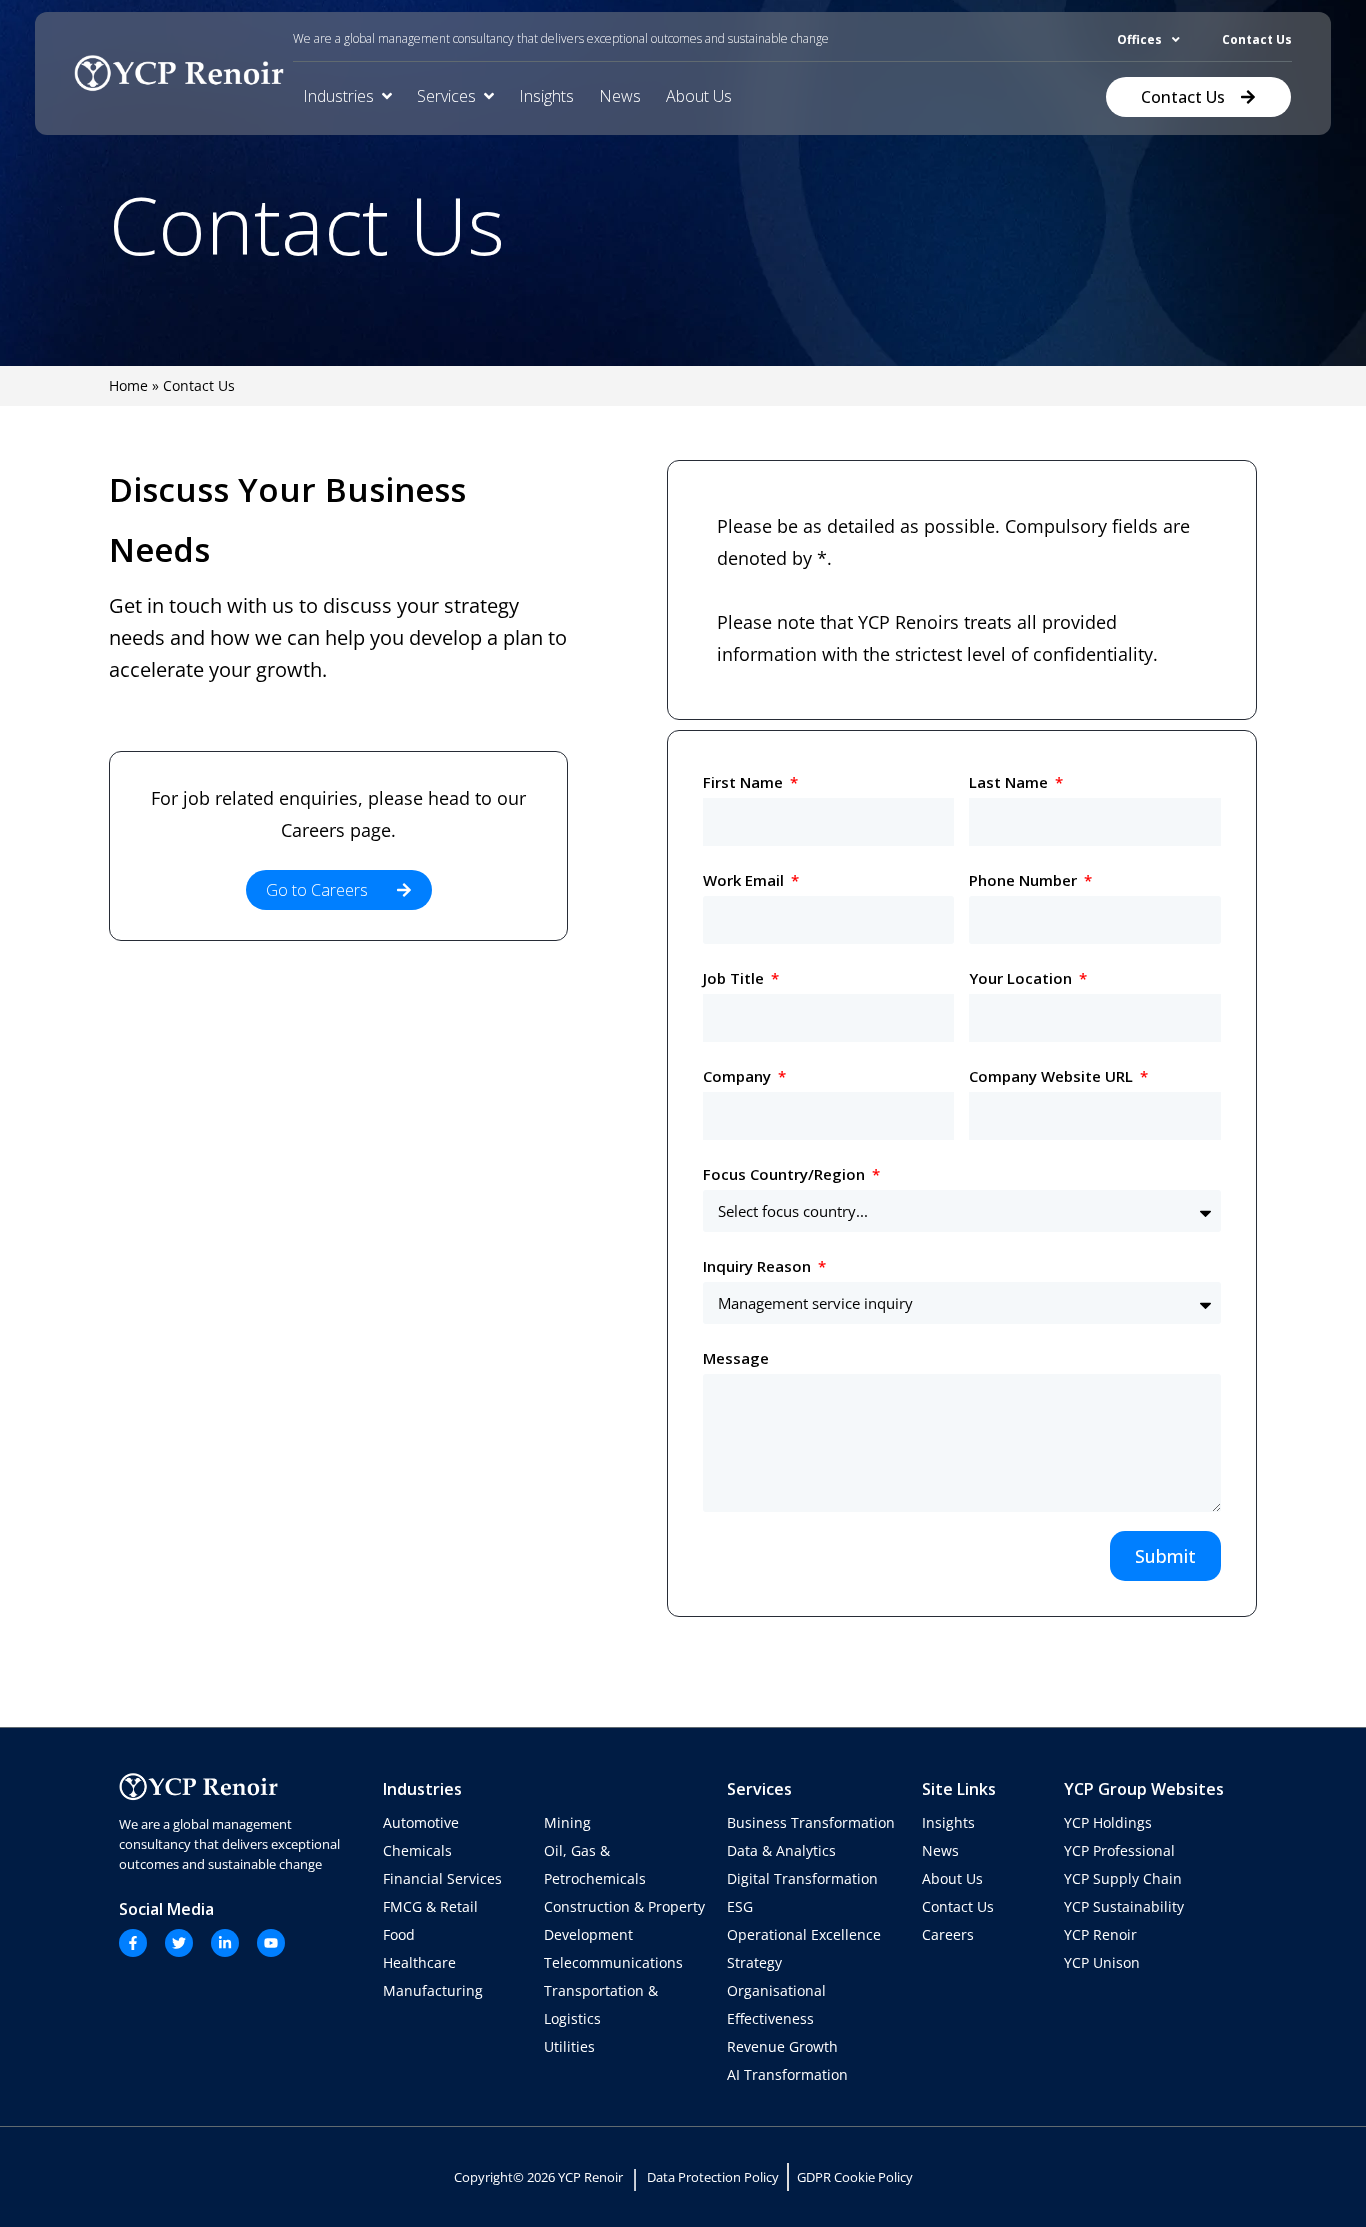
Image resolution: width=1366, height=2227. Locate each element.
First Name (745, 782)
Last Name (1010, 782)
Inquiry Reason (759, 1266)
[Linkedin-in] (225, 1943)
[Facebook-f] (133, 1943)
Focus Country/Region (786, 1174)
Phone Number (1025, 880)
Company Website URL (1053, 1076)
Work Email (745, 880)
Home (128, 385)
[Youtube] (271, 1943)
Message (736, 1358)
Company (739, 1076)
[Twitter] (179, 1943)
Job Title (735, 978)
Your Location (1022, 978)
